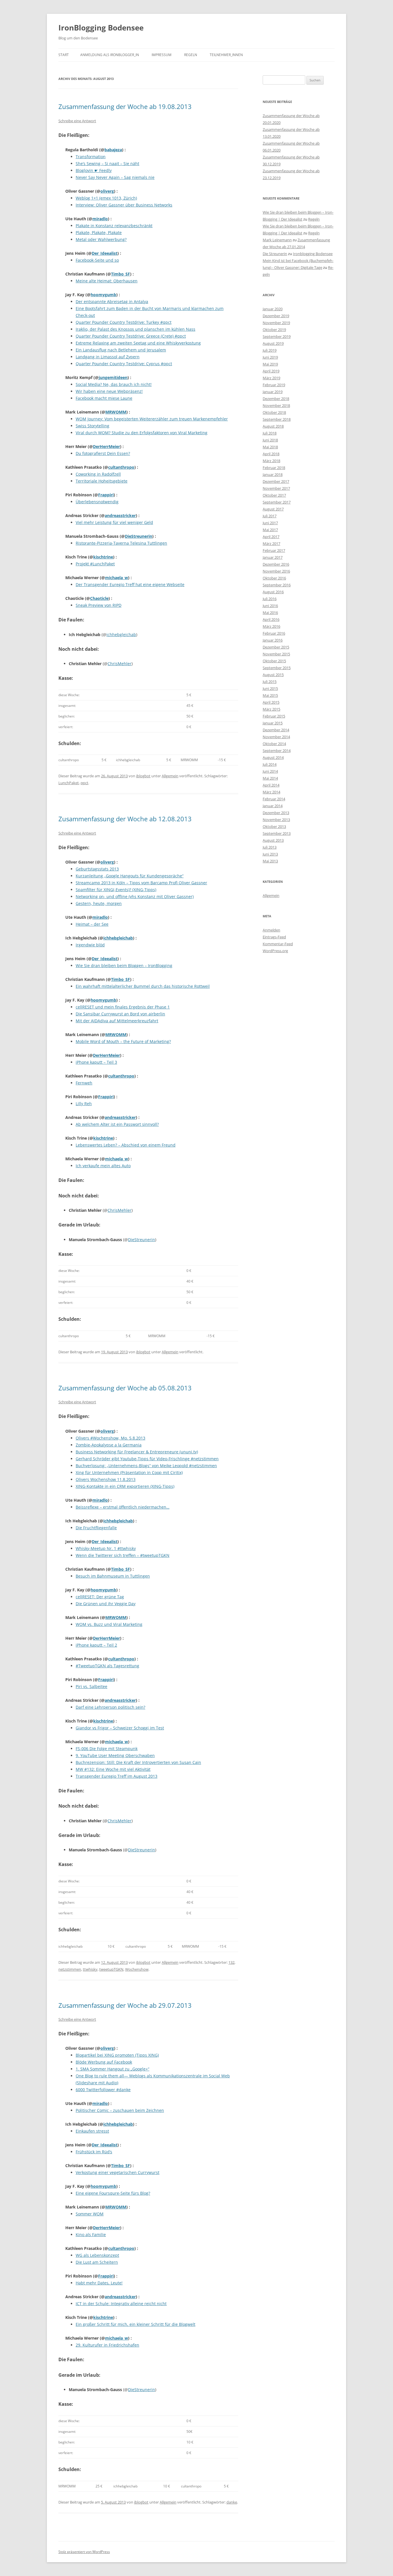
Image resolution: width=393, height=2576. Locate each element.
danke (232, 2502)
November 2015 (276, 654)
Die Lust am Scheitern (97, 2262)
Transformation (91, 157)
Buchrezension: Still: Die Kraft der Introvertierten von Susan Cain (138, 1762)
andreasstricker (120, 515)
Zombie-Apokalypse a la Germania (109, 1445)
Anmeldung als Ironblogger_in (110, 55)
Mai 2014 (270, 778)
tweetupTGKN (111, 1969)
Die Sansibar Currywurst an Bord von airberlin (120, 1014)
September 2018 (277, 419)
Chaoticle (99, 598)
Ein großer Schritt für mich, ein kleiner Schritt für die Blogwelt (136, 2324)
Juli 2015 (270, 682)
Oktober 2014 (274, 744)
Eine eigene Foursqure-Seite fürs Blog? (113, 2193)
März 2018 (271, 461)
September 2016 (277, 585)
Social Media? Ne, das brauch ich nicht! (114, 384)
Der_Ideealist (105, 253)
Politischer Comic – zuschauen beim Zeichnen (120, 2110)
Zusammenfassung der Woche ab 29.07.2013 (125, 2005)
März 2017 (271, 543)
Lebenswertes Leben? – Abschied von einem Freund (126, 1145)
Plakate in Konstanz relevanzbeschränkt (114, 226)
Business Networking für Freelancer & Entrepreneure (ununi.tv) (137, 1452)
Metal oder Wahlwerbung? (101, 239)
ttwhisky (90, 1969)
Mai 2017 (270, 530)
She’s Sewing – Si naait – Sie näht (107, 163)
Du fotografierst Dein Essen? (103, 453)
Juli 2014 (270, 764)
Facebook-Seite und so (97, 260)
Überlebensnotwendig (97, 502)
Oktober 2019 (274, 330)
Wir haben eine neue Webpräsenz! (109, 391)
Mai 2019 (270, 364)
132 (231, 1962)
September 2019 (277, 336)
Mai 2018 (270, 447)
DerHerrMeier (106, 446)
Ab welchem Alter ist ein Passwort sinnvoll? (117, 1124)
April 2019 (271, 371)
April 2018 (271, 454)
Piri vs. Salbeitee (91, 1686)
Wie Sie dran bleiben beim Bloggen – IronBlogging (124, 965)
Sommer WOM (90, 2214)
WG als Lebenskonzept (97, 2255)
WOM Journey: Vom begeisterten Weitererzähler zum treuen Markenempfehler (152, 419)
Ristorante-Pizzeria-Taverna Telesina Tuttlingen (121, 543)
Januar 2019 (273, 392)
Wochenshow (137, 1969)
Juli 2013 (270, 847)
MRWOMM (116, 412)
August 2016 (273, 592)
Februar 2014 (274, 799)
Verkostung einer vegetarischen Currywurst (118, 2172)
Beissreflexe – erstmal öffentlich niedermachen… (123, 1507)
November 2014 (276, 737)
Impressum (162, 55)
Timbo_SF (121, 274)
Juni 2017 (270, 523)
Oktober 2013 (274, 826)
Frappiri (106, 495)
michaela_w (117, 578)
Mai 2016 (270, 613)
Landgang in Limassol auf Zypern (108, 357)
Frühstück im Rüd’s (94, 2152)
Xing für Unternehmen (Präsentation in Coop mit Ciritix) (129, 1472)
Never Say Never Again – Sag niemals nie (115, 177)
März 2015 (271, 709)
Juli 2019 (270, 350)
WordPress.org (275, 951)
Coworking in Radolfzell (98, 474)
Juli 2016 (270, 599)
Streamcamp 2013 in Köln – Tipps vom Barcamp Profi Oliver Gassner (141, 883)
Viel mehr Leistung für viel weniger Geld (114, 522)
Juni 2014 (270, 771)
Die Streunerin (275, 254)
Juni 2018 (270, 440)
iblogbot (143, 776)
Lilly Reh (84, 1104)
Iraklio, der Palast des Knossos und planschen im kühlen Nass (136, 329)
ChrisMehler (120, 664)
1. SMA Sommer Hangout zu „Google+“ (112, 2069)
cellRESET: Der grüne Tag (100, 1597)
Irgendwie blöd (90, 945)
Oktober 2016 (274, 578)
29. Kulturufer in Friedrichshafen (107, 2345)
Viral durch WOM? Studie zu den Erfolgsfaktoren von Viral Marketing (142, 433)
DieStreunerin (139, 536)
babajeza (113, 150)
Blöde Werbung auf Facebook (104, 2062)
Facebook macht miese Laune (104, 398)
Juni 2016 (270, 606)
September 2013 (277, 833)
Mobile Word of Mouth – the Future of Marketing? (123, 1041)
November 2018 (276, 405)
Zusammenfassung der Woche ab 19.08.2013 (125, 106)
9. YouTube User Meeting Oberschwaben (115, 1755)
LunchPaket (69, 783)
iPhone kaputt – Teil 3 (96, 1062)
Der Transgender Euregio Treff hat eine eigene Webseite (130, 584)
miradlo (100, 219)
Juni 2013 (270, 854)
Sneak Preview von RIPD (99, 605)
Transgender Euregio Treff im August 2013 (117, 1776)
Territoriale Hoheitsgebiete (102, 481)
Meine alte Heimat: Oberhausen (107, 281)
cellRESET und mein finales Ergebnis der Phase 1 (123, 1007)
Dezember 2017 (276, 481)
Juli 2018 (270, 433)
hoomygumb (103, 295)
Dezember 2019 (276, 316)
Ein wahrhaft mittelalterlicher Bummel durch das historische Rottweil (143, 986)
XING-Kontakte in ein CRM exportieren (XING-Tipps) (125, 1486)
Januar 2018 (273, 474)
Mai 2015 (270, 695)
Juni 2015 (270, 688)
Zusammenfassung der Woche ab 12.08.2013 (125, 819)
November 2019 (276, 323)
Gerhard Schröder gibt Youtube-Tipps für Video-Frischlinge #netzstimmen (147, 1459)
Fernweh (84, 1083)
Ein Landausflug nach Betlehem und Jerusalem (121, 350)
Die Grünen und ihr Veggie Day (106, 1604)
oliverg (107, 191)
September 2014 (277, 751)
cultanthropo (121, 467)
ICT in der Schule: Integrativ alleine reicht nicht (121, 2304)
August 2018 (273, 426)
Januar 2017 (273, 557)
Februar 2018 (274, 468)
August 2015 (273, 675)
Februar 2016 (274, 633)
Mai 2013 (270, 861)
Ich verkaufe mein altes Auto (103, 1166)
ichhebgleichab (121, 635)
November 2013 (276, 820)
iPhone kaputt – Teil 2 (96, 1645)
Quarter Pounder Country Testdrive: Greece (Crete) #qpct (131, 336)
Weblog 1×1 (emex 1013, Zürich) (106, 198)
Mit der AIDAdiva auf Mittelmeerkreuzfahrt (117, 1021)
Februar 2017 (274, 550)
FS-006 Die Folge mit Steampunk (107, 1749)
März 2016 (271, 626)
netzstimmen (70, 1969)
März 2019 (271, 378)
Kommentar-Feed (278, 944)
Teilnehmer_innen (226, 55)
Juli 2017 (270, 516)
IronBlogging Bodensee (101, 28)
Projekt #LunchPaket (95, 564)
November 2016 (276, 571)
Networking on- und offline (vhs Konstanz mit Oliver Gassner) (135, 896)
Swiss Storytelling (92, 426)
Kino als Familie (91, 2235)
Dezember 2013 (276, 813)
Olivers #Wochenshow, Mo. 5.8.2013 (110, 1438)
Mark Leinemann (277, 240)
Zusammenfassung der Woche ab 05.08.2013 (125, 1388)
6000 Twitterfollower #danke (103, 2090)
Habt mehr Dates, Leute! (99, 2283)
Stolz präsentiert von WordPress (84, 2552)
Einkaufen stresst (92, 2131)
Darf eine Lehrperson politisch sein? (110, 1707)
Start (64, 55)
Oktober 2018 (274, 412)
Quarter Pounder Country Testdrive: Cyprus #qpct (124, 364)
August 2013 (273, 840)
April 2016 (271, 619)
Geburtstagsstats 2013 (97, 869)
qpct (84, 783)
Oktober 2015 (274, 661)
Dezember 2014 (276, 730)
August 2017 (273, 509)
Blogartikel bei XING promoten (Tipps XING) (117, 2055)
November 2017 (276, 488)
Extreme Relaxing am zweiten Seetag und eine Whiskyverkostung (138, 343)
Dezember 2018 (276, 399)
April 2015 (271, 702)
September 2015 (277, 668)
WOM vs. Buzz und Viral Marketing (109, 1624)
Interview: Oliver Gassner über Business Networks (124, 205)
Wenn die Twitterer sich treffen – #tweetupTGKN (123, 1555)
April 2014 (271, 785)
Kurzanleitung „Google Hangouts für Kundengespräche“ (130, 876)
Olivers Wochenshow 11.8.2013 (106, 1479)
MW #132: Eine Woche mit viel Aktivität (113, 1769)
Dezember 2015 (276, 647)
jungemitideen (113, 377)
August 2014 (273, 757)
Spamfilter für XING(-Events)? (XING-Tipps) (116, 890)
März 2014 (271, 792)
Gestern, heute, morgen (99, 903)
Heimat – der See (92, 924)
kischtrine (103, 557)
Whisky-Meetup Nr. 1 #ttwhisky (106, 1548)
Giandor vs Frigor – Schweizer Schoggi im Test (120, 1728)
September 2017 (277, 502)
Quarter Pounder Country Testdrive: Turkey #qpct (124, 322)
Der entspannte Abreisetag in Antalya (112, 302)
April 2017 (271, 537)
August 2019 (273, 343)
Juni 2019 (270, 357)
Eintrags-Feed (274, 937)
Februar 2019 (274, 385)
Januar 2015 (273, 723)
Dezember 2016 (276, 564)
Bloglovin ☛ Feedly (94, 170)
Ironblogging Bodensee (313, 254)
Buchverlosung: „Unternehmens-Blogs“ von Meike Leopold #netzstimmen (146, 1466)
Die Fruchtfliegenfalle (96, 1528)
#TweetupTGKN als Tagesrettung (107, 1666)
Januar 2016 (273, 640)
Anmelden (271, 930)
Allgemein (170, 776)
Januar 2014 (273, 806)
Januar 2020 (273, 309)
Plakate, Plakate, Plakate (99, 232)
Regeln (191, 55)
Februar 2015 (274, 716)
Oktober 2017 (274, 495)
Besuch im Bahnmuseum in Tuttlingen (113, 1576)
